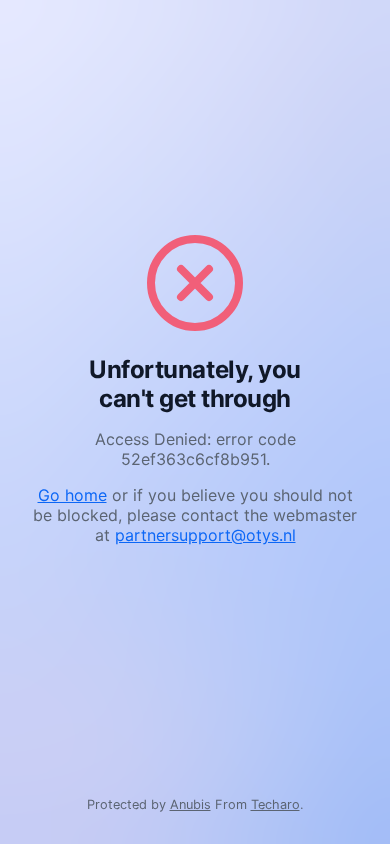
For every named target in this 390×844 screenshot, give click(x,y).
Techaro (275, 804)
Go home (72, 495)
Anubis (190, 804)
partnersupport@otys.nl (205, 535)
